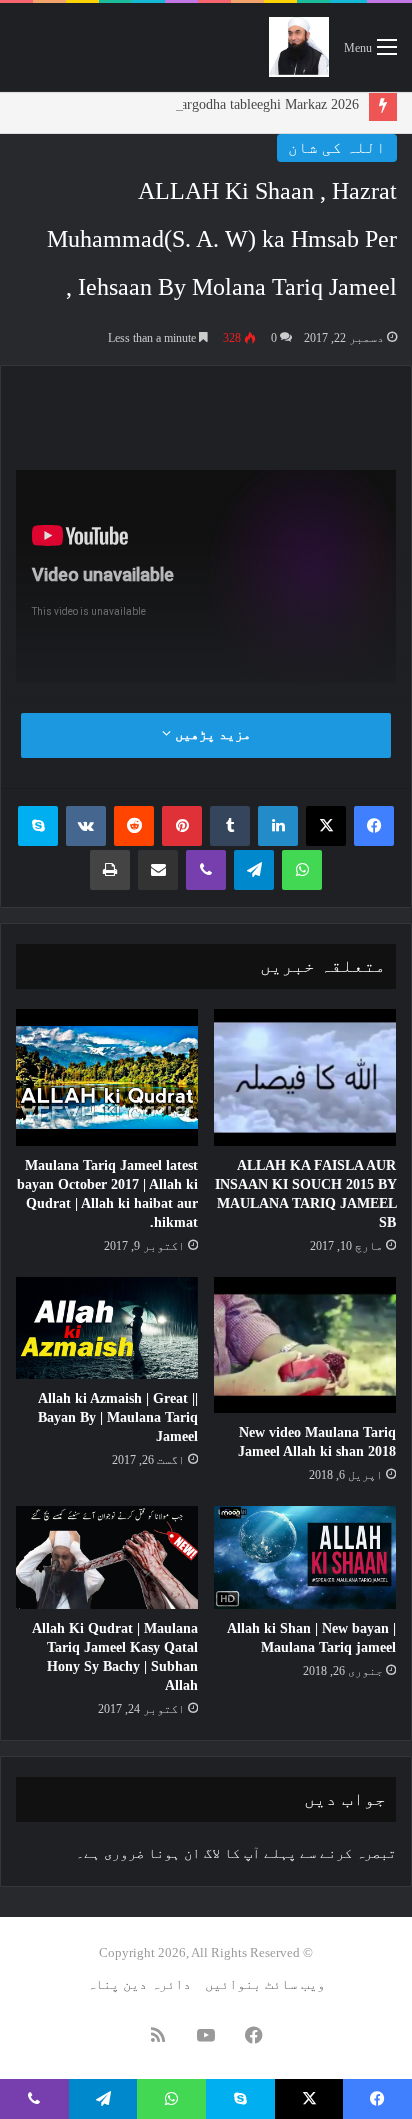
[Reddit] (134, 826)
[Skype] (38, 826)
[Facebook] (374, 826)
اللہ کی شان (337, 147)
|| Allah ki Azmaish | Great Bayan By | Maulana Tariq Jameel (118, 1417)
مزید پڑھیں (211, 734)
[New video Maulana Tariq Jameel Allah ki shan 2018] (305, 1345)
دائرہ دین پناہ (139, 1984)
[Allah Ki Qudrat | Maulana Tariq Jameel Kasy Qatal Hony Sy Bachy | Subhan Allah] (107, 1557)
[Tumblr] (230, 826)
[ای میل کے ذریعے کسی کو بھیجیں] (158, 870)
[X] (326, 826)
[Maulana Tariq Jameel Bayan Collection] (299, 47)
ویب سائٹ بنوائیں (265, 1984)
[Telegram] (254, 870)
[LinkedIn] (278, 826)
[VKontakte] (86, 826)
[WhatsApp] (302, 870)
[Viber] (206, 870)
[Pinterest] (182, 826)
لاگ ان (202, 1853)
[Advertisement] (198, 406)
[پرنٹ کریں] (110, 870)
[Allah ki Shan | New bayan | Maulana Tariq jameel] (305, 1557)
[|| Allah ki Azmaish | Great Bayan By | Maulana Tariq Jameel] (107, 1328)
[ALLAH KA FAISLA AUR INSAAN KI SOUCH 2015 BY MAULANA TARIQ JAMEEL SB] (305, 1077)
